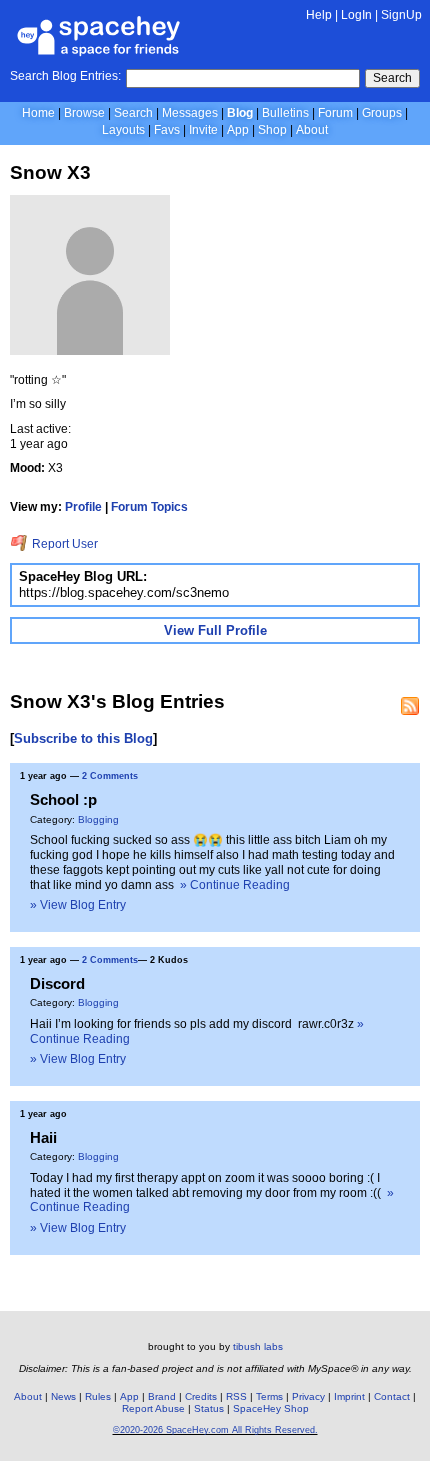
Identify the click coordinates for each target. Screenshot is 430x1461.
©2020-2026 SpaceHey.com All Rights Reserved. (215, 1430)
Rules (98, 1396)
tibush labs (258, 1346)
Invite (203, 130)
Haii (43, 1137)
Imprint (349, 1396)
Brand (162, 1396)
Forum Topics (149, 507)
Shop (272, 130)
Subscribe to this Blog (83, 738)
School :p (63, 799)
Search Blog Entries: (65, 76)
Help (319, 15)
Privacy (308, 1396)
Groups (382, 113)
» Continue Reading (235, 885)
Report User (63, 544)
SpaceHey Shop (271, 1408)
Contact (392, 1396)
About (312, 130)
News (63, 1396)
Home (38, 113)
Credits (201, 1396)
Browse (84, 113)
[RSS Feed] (410, 706)
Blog (240, 113)
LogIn (356, 15)
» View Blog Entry (78, 905)
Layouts (123, 130)
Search (392, 78)
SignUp (401, 15)
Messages (190, 113)
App (238, 130)
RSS (236, 1396)
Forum (335, 113)
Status (209, 1408)
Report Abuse (153, 1408)
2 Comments (110, 776)
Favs (167, 130)
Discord (57, 983)
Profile (83, 507)
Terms (269, 1396)
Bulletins (285, 113)
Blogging (98, 819)
